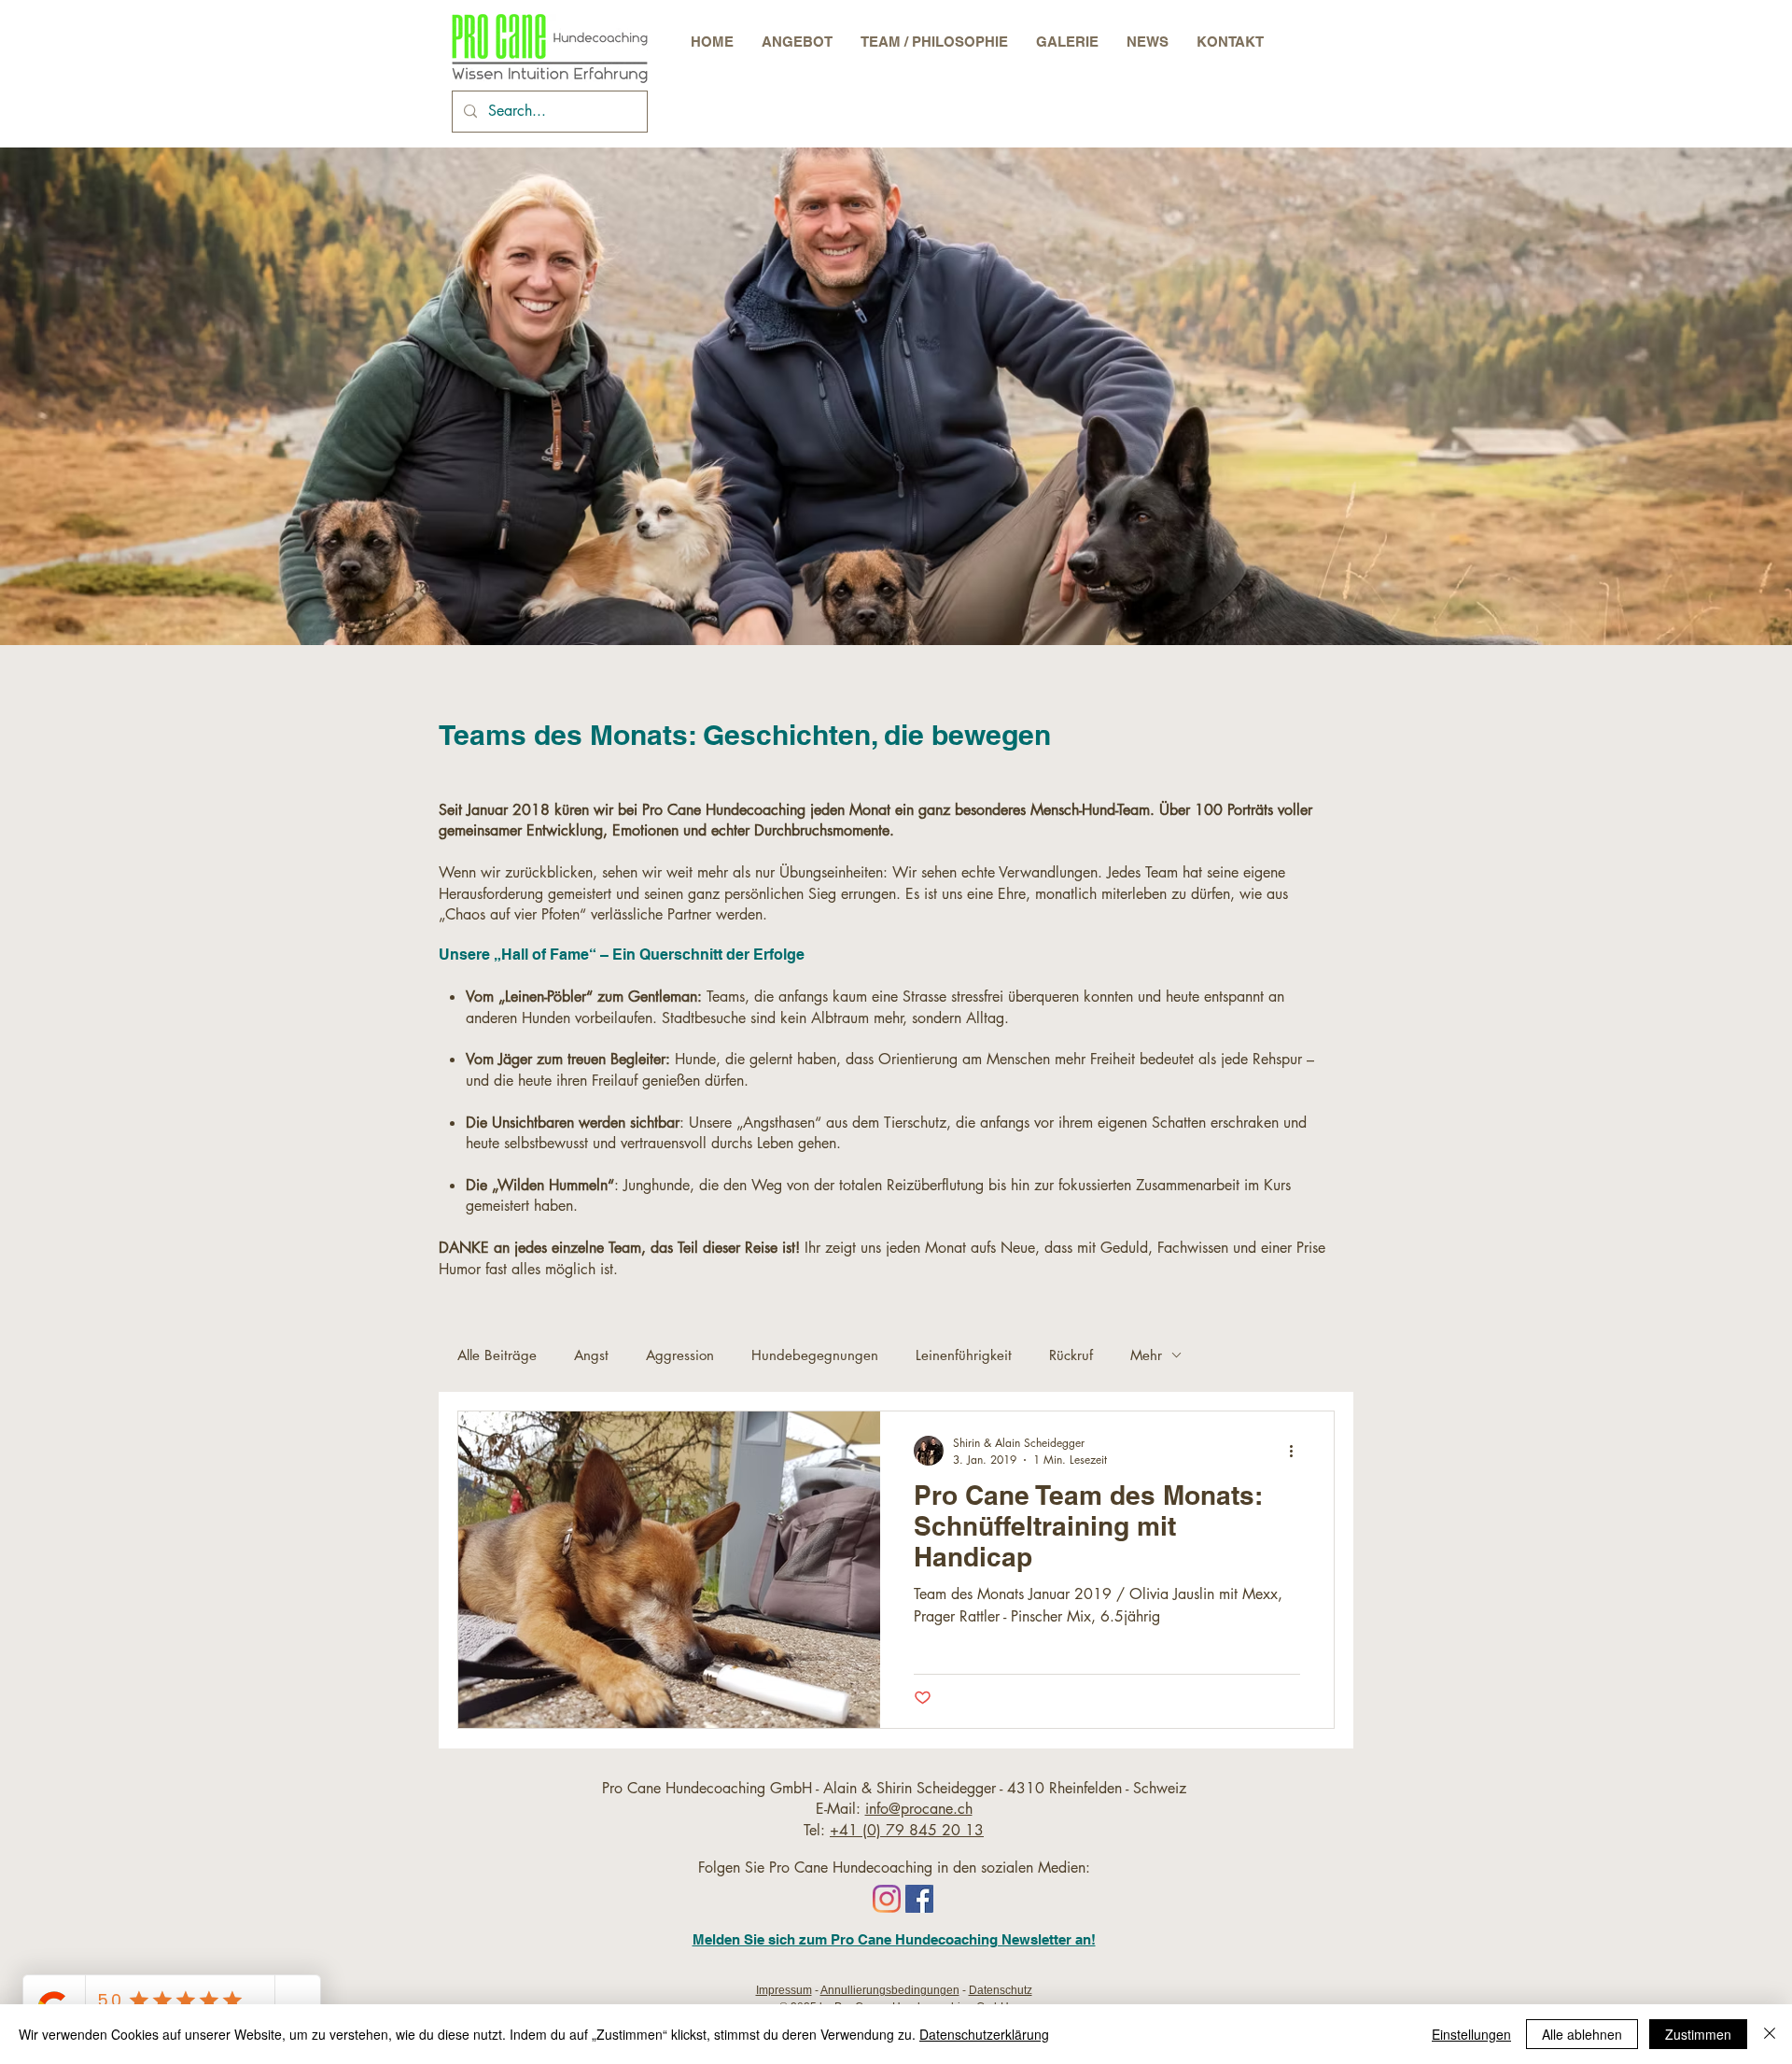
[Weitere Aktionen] (1297, 1451)
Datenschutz (1001, 1990)
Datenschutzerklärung (984, 2034)
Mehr (1146, 1355)
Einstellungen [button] (1471, 2034)
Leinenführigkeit (964, 1355)
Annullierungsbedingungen (890, 1990)
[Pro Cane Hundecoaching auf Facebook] (919, 1899)
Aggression (680, 1355)
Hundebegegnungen (815, 1355)
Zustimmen (1698, 2034)
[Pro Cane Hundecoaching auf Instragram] (887, 1899)
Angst (591, 1355)
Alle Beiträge (497, 1355)
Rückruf (1071, 1355)
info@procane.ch (919, 1809)
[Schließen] (1770, 2034)
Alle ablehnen (1582, 2034)
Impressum (784, 1990)
